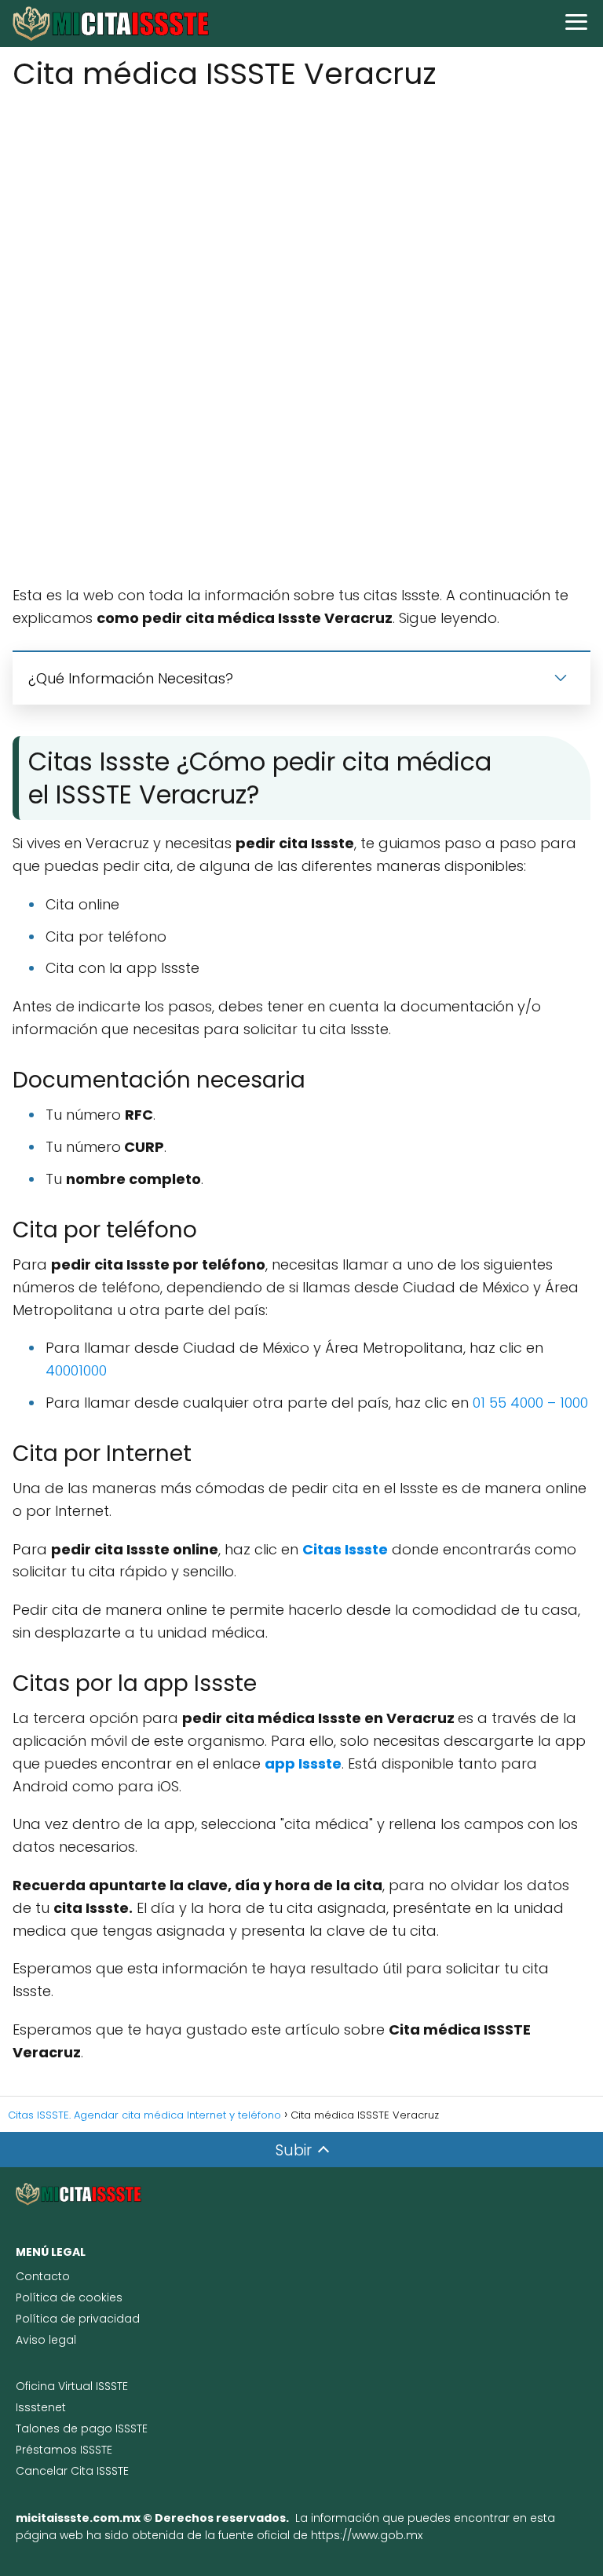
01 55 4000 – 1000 (530, 1403)
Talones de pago (66, 2428)
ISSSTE (132, 2428)
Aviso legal (46, 2340)
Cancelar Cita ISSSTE (72, 2471)
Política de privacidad (78, 2319)
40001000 (76, 1370)
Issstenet (41, 2407)
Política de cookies (69, 2297)
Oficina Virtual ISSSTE (72, 2386)
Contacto (43, 2276)
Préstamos (48, 2450)
